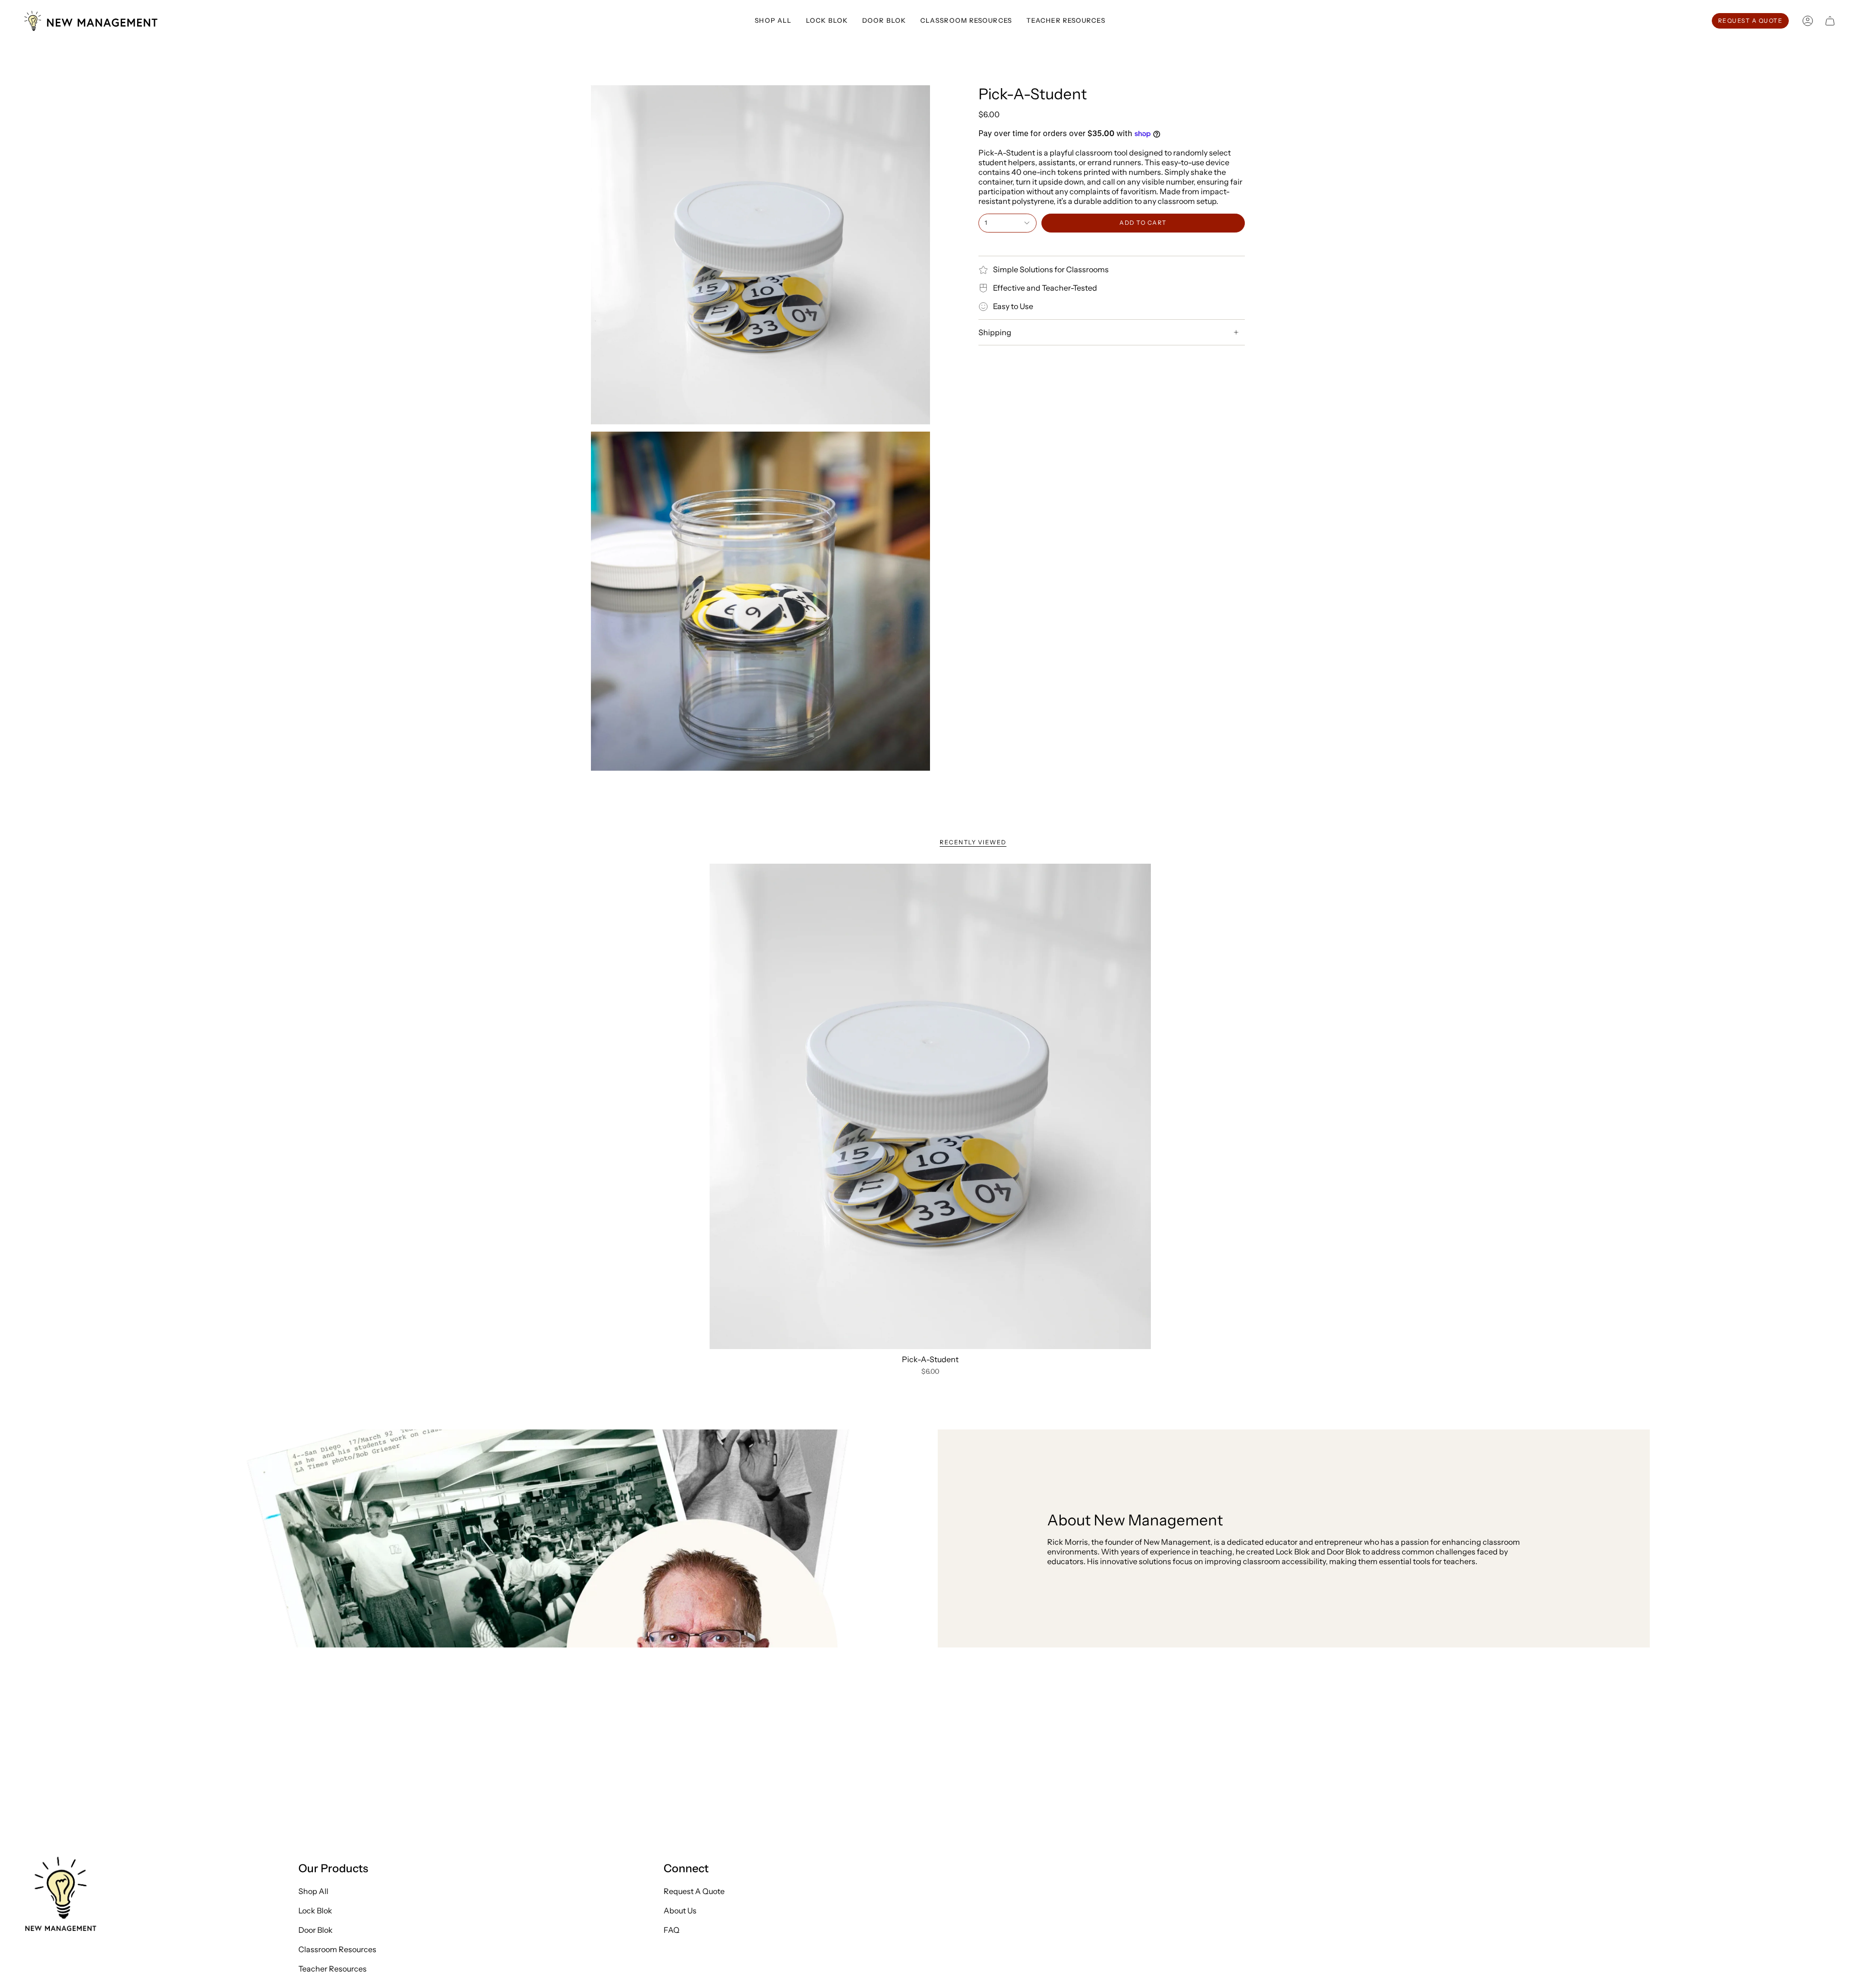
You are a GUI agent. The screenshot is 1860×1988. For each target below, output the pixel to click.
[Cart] (1830, 21)
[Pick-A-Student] (930, 1106)
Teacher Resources (333, 1969)
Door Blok (316, 1930)
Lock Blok (315, 1910)
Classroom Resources (337, 1949)
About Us (680, 1910)
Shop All (313, 1891)
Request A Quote (694, 1891)
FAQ (672, 1930)
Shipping (995, 332)
